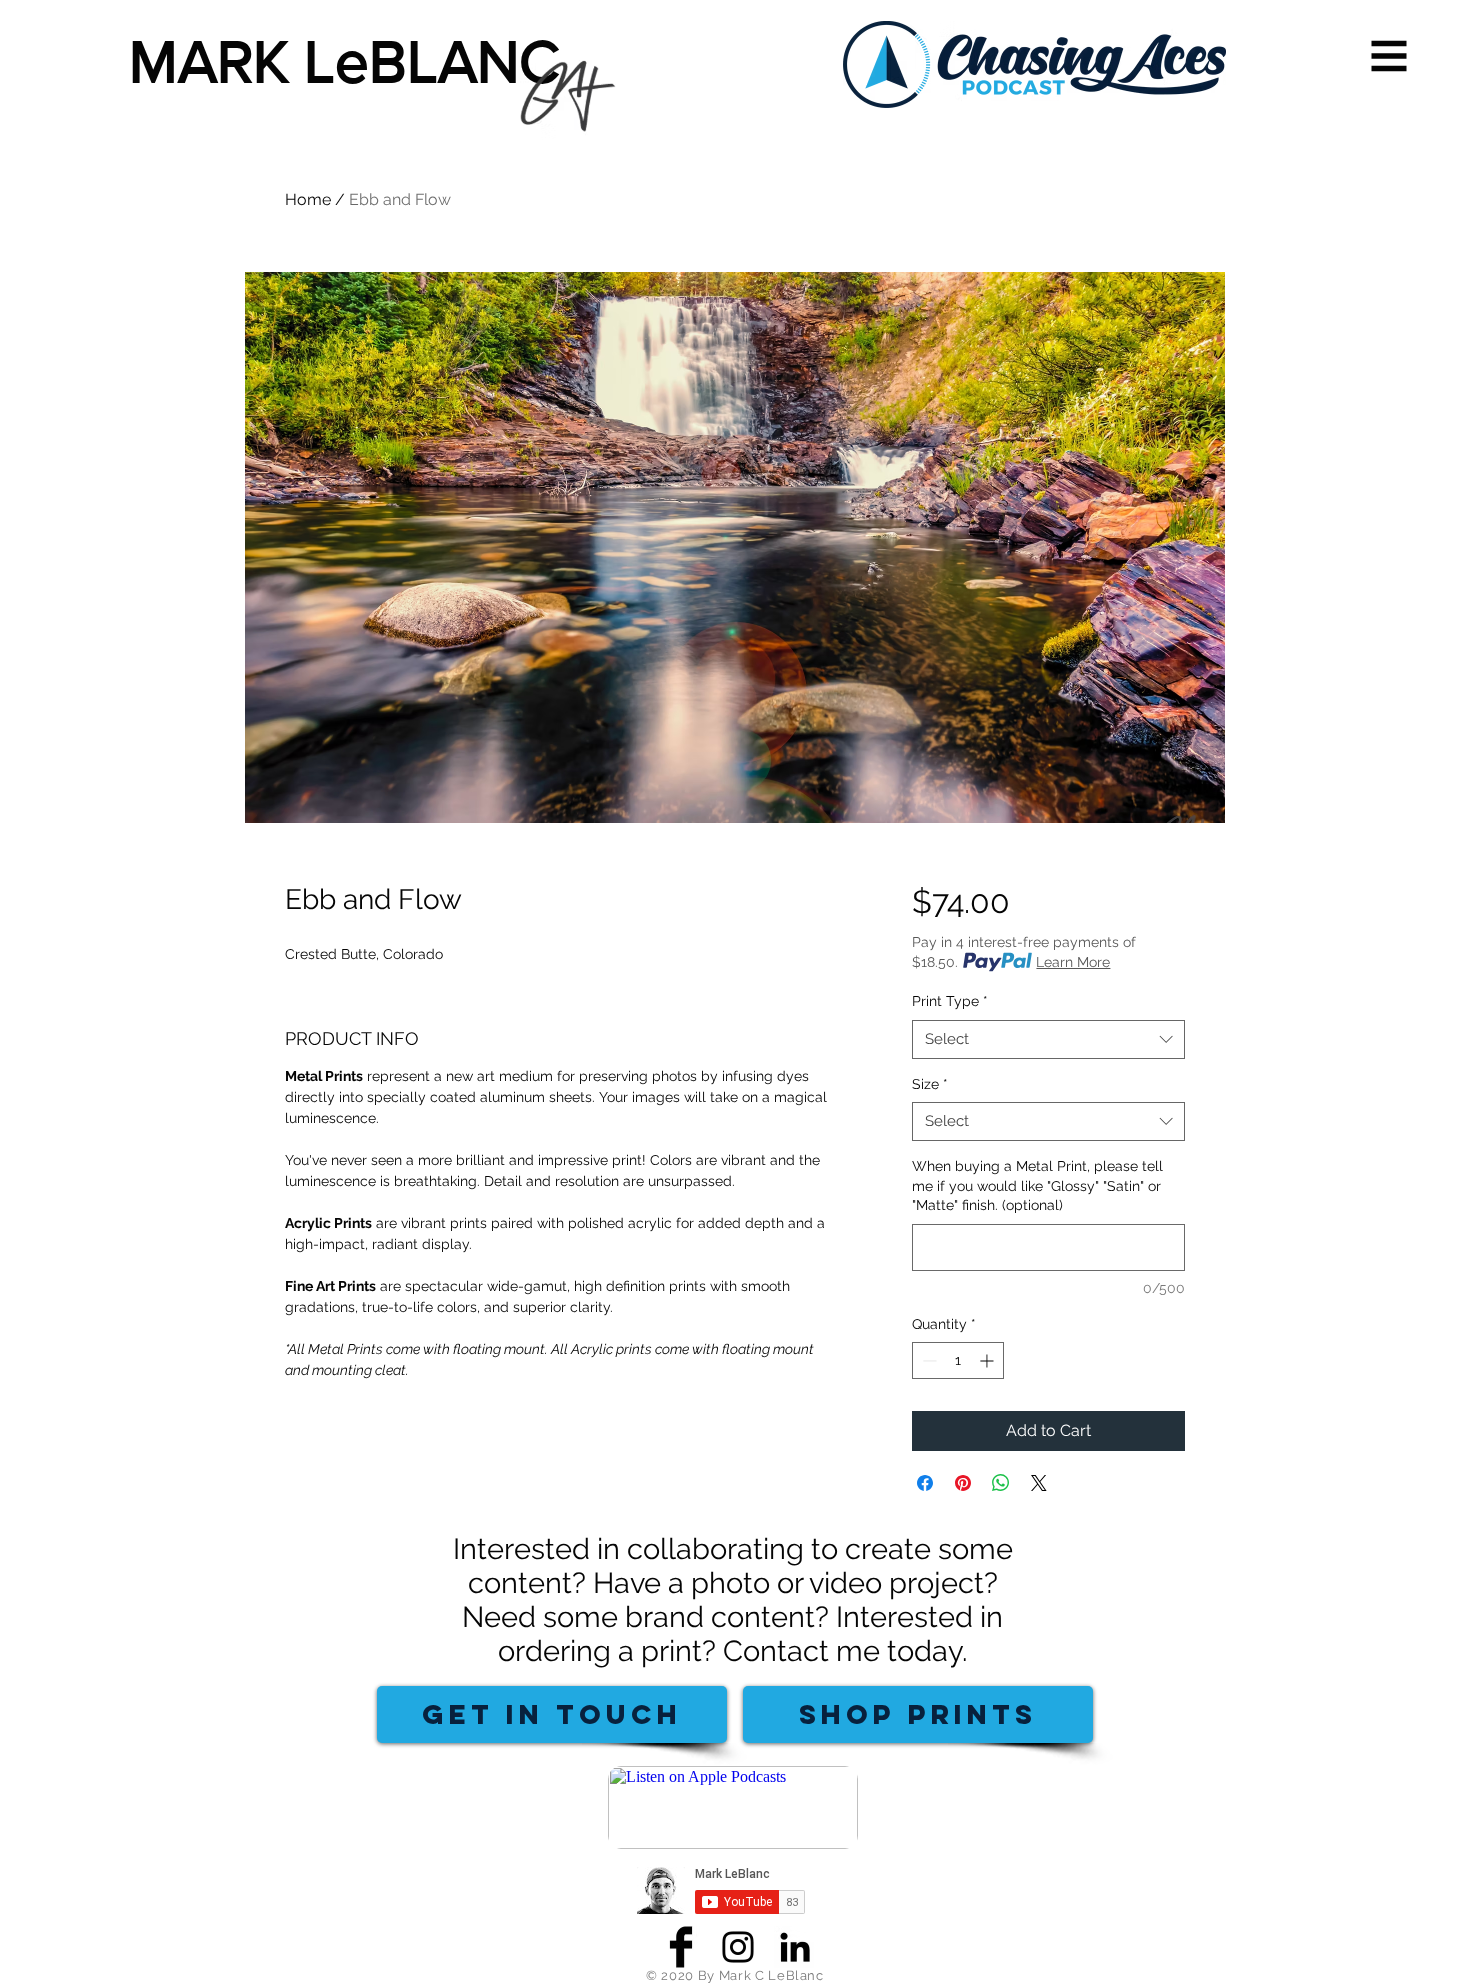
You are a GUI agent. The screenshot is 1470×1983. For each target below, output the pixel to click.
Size (930, 1084)
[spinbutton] (958, 1360)
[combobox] (1048, 1039)
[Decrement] (927, 1360)
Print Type (950, 1001)
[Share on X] (1039, 1483)
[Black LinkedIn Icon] (795, 1947)
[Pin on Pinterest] (963, 1483)
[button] (1389, 56)
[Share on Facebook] (925, 1483)
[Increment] (988, 1360)
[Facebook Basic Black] (681, 1947)
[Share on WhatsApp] (1001, 1483)
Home (308, 199)
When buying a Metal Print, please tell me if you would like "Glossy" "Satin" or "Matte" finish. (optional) (1037, 1185)
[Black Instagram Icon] (738, 1947)
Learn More (1073, 962)
